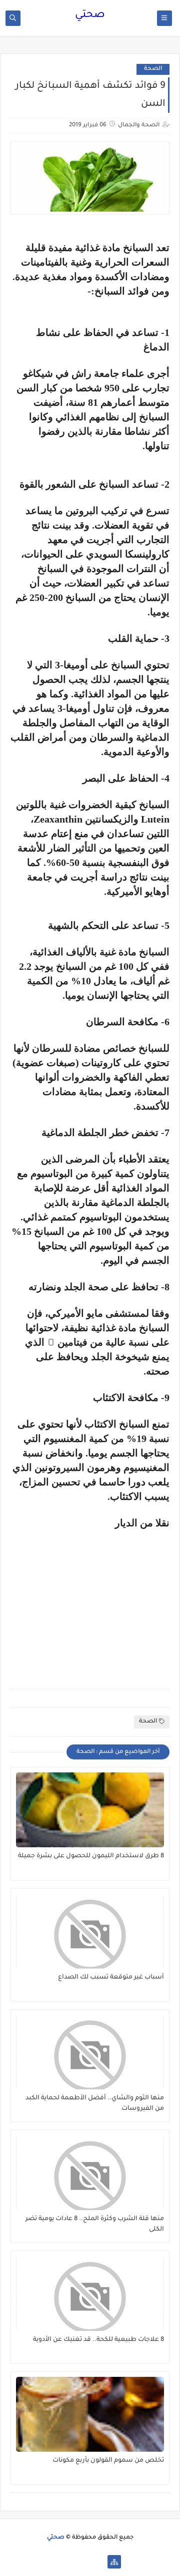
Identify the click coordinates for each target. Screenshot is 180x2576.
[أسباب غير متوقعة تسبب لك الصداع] (90, 1931)
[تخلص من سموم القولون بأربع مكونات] (90, 2414)
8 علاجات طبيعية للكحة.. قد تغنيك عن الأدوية (98, 2340)
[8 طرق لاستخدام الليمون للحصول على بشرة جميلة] (90, 1810)
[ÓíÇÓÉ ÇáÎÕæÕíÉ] (98, 2562)
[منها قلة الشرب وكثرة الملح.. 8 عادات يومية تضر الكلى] (90, 2173)
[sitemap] (114, 2562)
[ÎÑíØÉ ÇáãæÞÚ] (66, 2562)
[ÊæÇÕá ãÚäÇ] (82, 2562)
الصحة (153, 69)
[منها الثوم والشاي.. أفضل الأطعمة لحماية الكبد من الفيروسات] (90, 2052)
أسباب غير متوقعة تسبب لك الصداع (111, 1978)
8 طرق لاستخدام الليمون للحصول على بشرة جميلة (91, 1856)
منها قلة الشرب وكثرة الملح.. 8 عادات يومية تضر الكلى (95, 2224)
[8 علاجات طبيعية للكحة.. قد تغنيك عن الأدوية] (90, 2293)
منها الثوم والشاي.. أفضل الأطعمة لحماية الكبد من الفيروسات (95, 2104)
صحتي (90, 15)
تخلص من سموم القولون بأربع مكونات (108, 2461)
